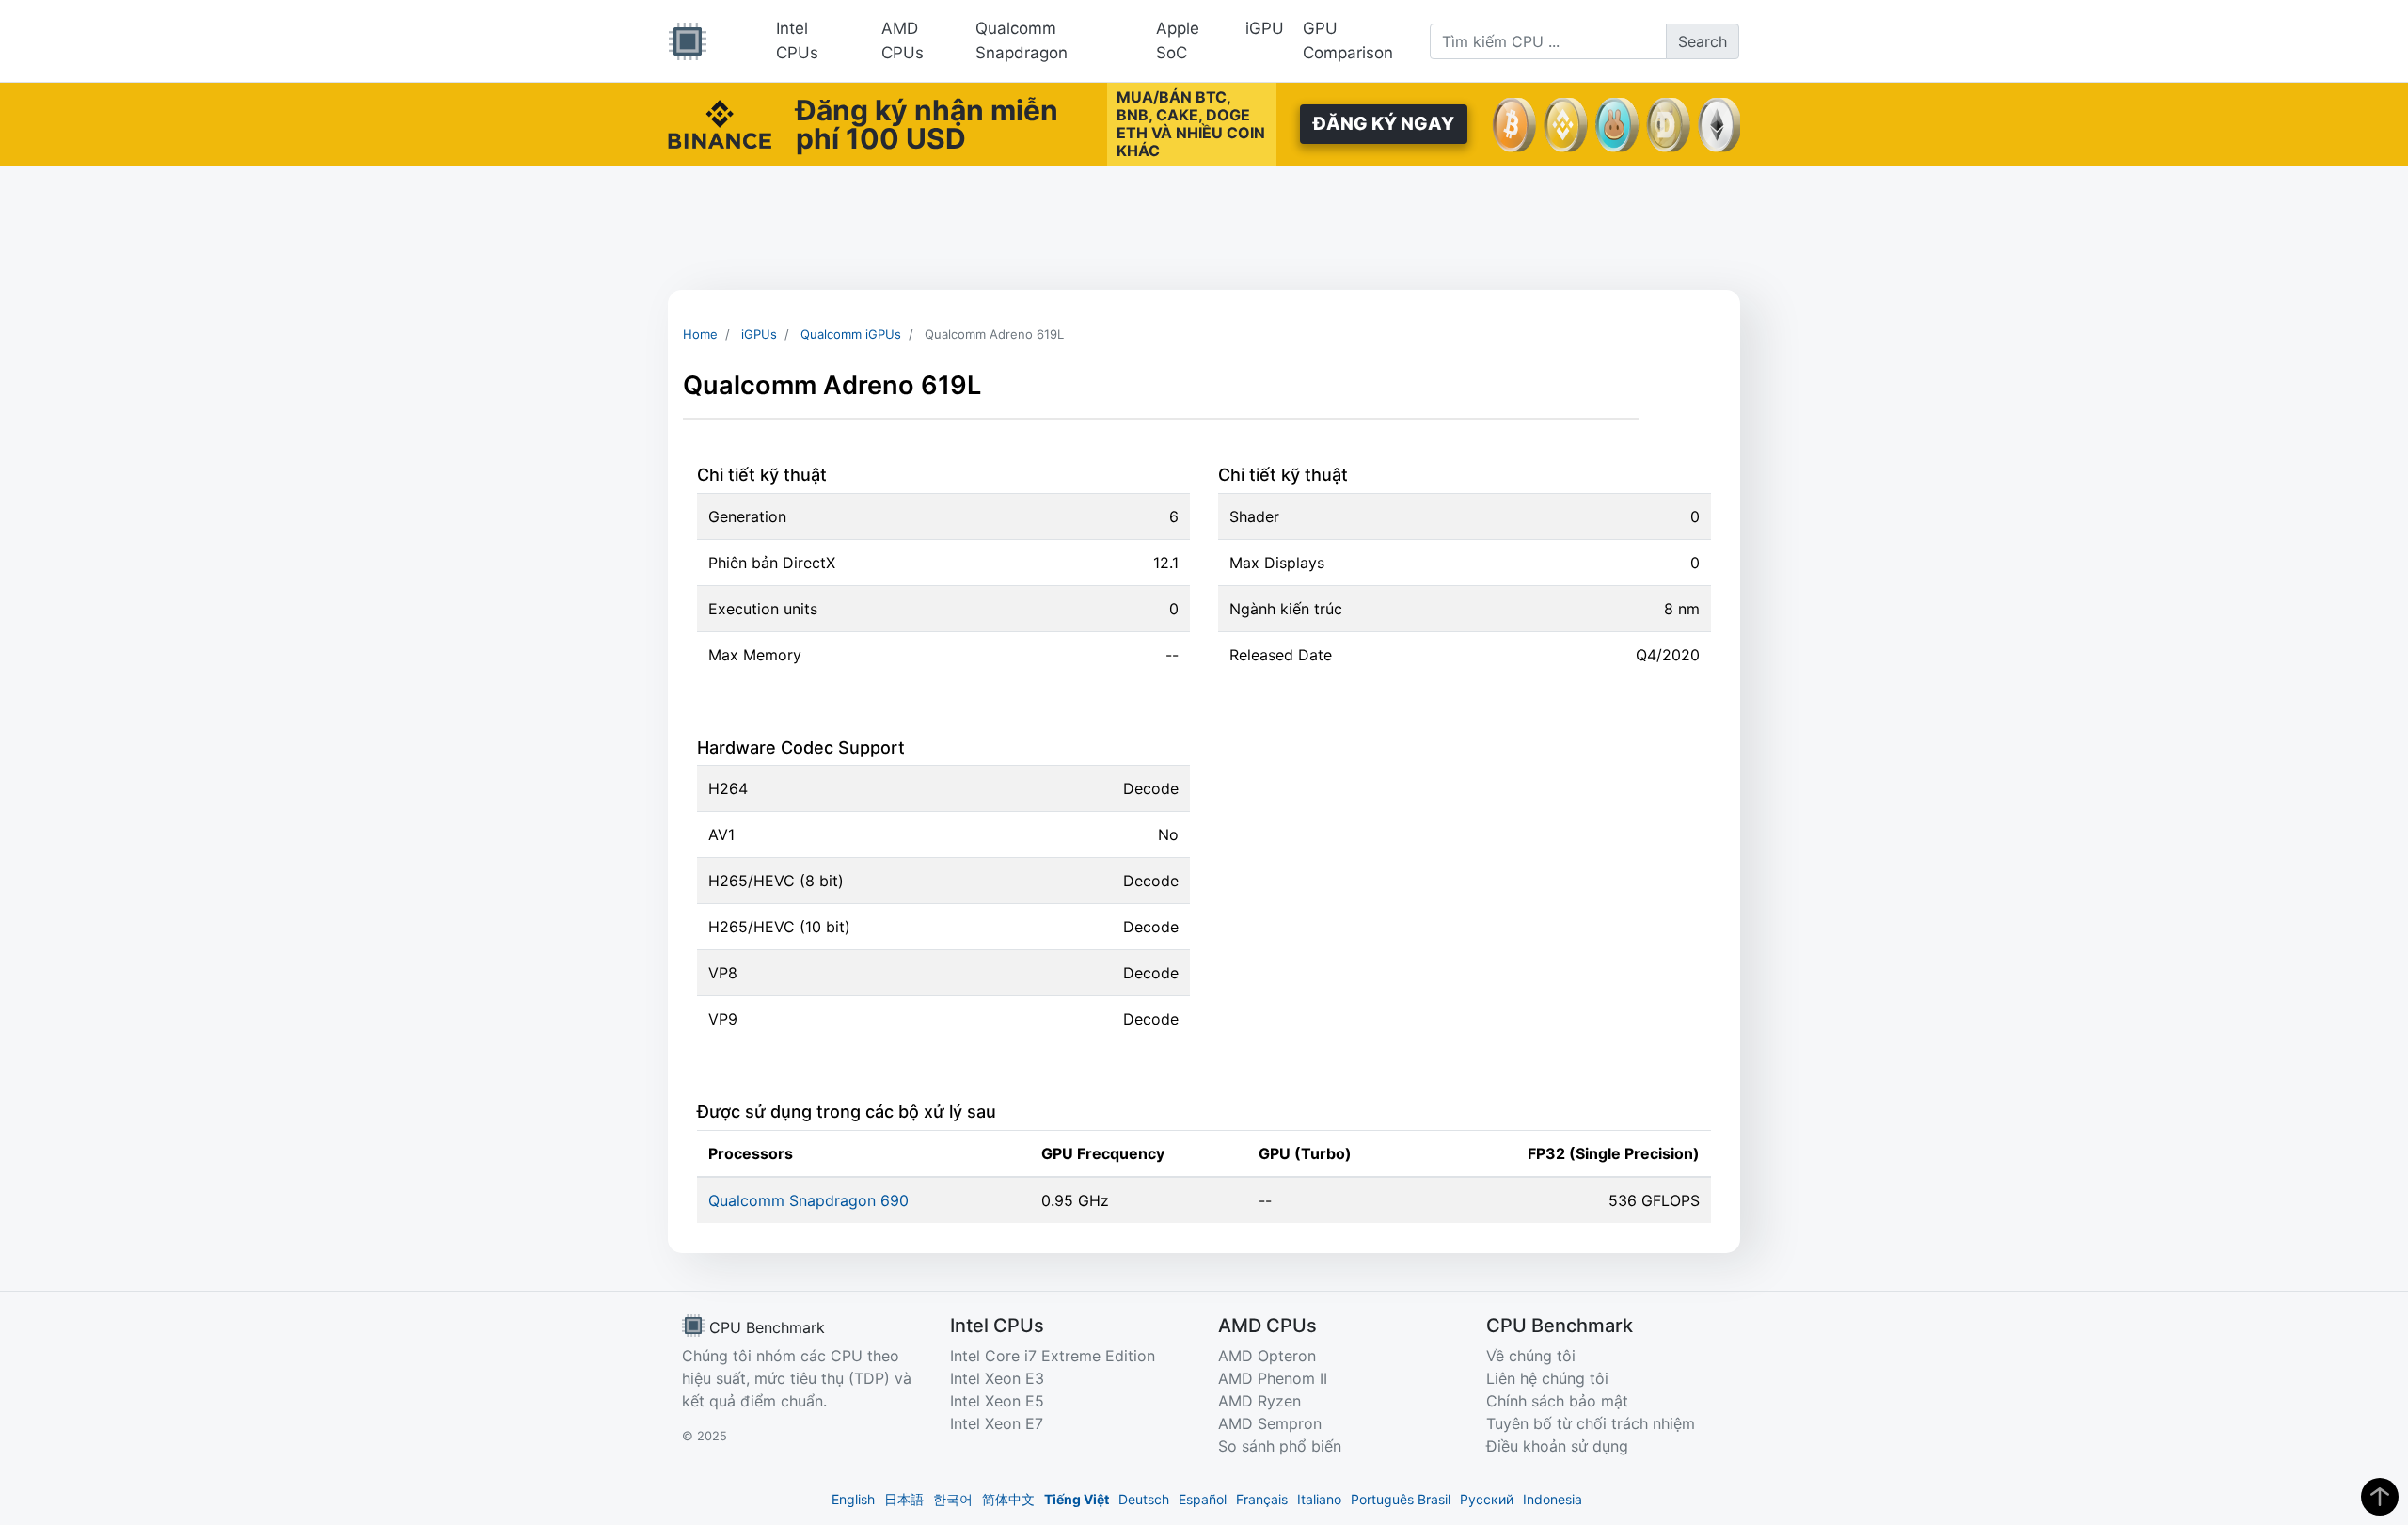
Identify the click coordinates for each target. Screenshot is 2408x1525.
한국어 (953, 1499)
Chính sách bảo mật (1557, 1401)
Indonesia (1553, 1499)
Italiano (1319, 1499)
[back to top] (2380, 1497)
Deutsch (1144, 1499)
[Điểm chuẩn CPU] (688, 41)
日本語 (904, 1499)
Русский (1487, 1499)
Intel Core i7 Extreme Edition (1053, 1356)
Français (1262, 1499)
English (853, 1499)
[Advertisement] (1204, 228)
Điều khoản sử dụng (1557, 1446)
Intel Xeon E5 (997, 1401)
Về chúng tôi (1531, 1356)
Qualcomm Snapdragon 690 (808, 1200)
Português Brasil (1401, 1499)
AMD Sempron (1270, 1423)
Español (1203, 1499)
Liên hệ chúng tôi (1547, 1378)
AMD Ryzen (1259, 1401)
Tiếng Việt (1077, 1499)
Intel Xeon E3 (997, 1378)
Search (1703, 41)
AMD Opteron (1267, 1356)
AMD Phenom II (1273, 1378)
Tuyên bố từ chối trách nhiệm (1591, 1423)
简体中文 (1008, 1499)
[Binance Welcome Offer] (720, 122)
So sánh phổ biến (1280, 1446)
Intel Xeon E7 (997, 1423)
